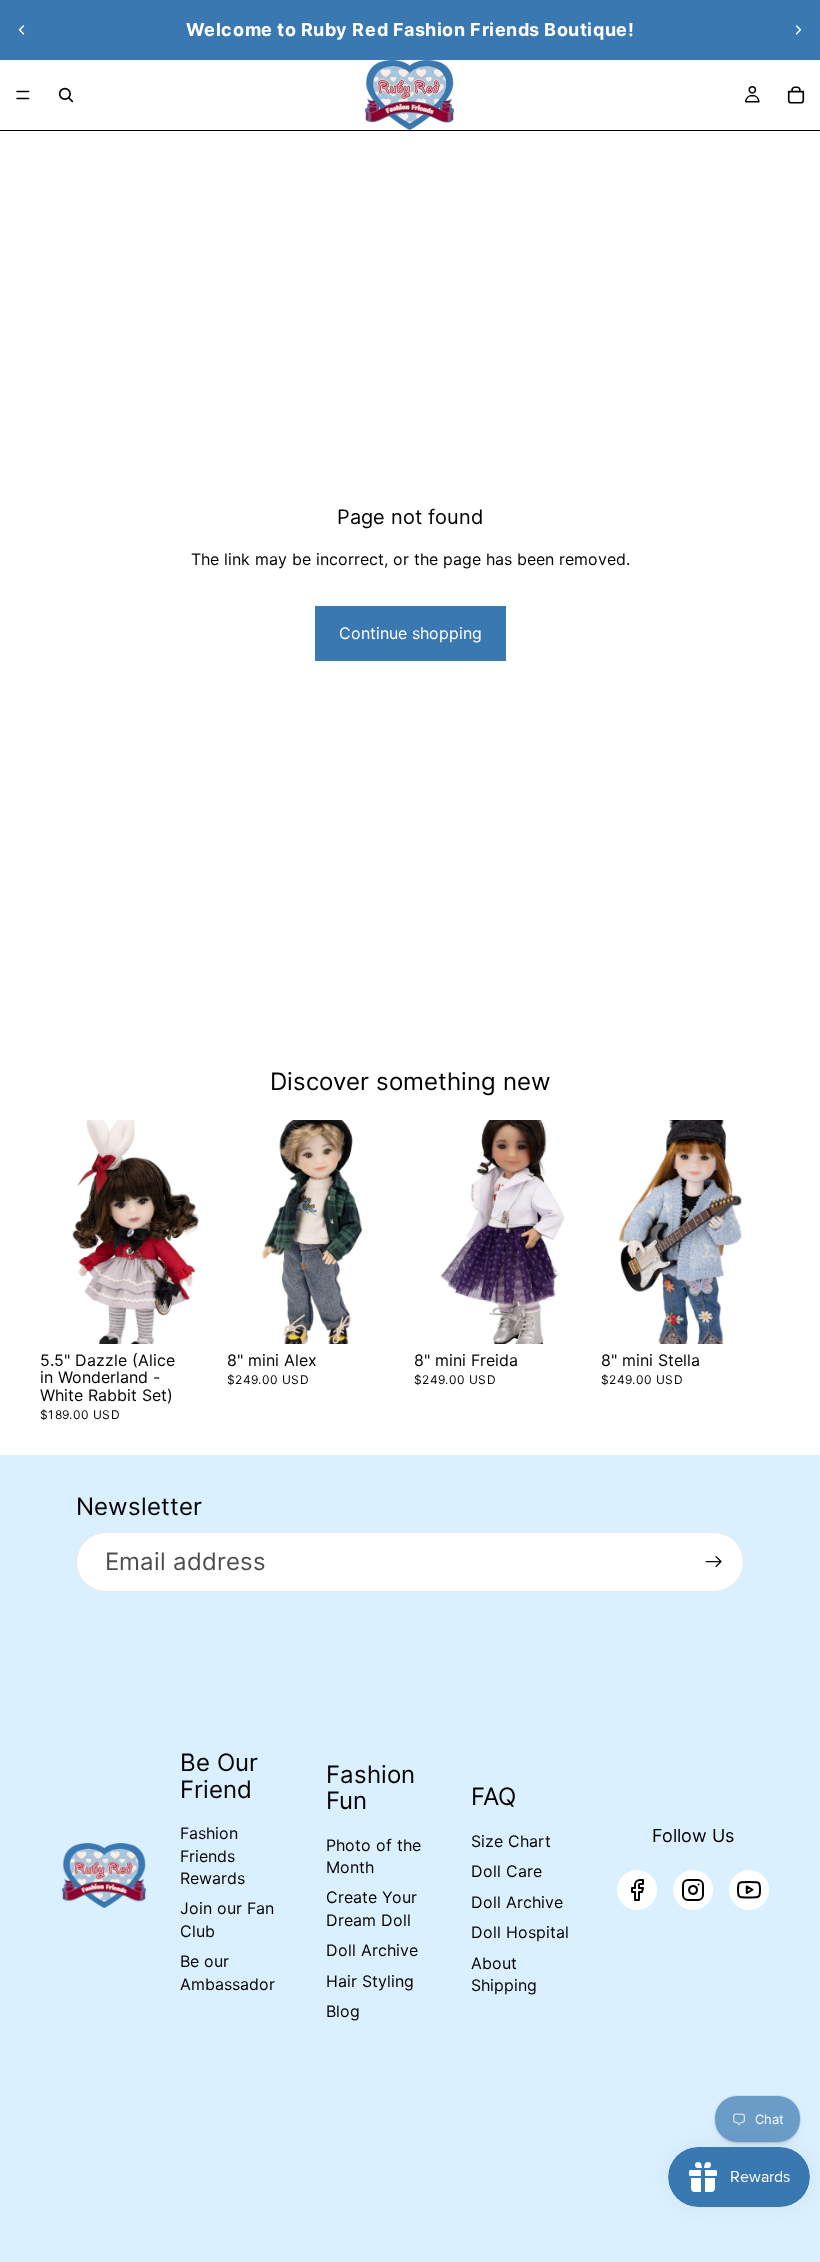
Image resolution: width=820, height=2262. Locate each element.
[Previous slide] (22, 30)
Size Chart (511, 1841)
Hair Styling (370, 1981)
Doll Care (506, 1871)
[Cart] (796, 95)
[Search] (66, 95)
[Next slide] (798, 30)
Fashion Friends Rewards (212, 1855)
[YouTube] (749, 1890)
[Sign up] (714, 1562)
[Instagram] (693, 1890)
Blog (343, 2011)
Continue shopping (410, 633)
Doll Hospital (520, 1932)
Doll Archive (372, 1950)
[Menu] (23, 95)
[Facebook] (637, 1890)
